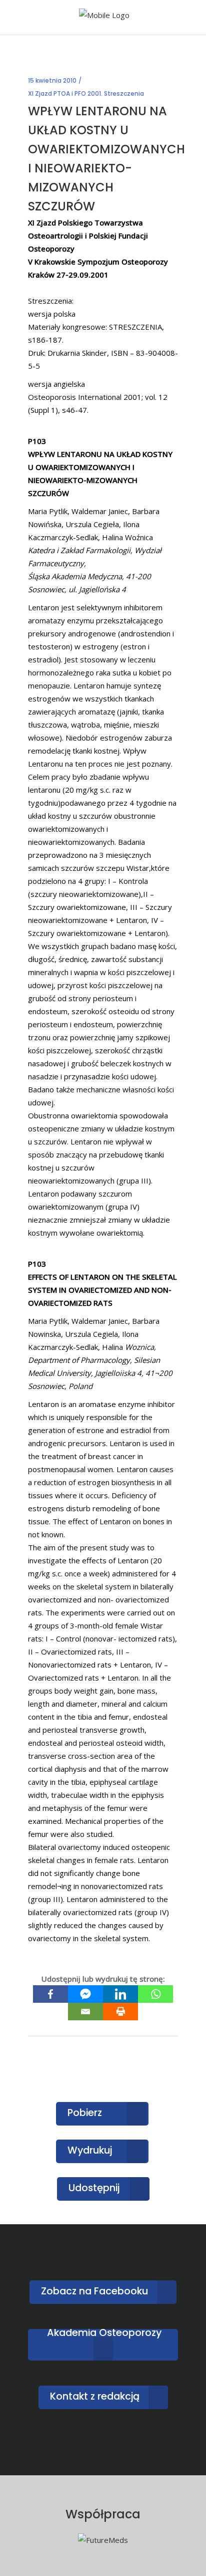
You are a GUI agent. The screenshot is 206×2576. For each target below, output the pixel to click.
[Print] (120, 2012)
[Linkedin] (120, 1994)
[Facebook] (50, 1994)
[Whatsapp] (155, 1994)
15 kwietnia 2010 (52, 80)
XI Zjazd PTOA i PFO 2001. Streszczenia (86, 93)
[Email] (85, 2012)
